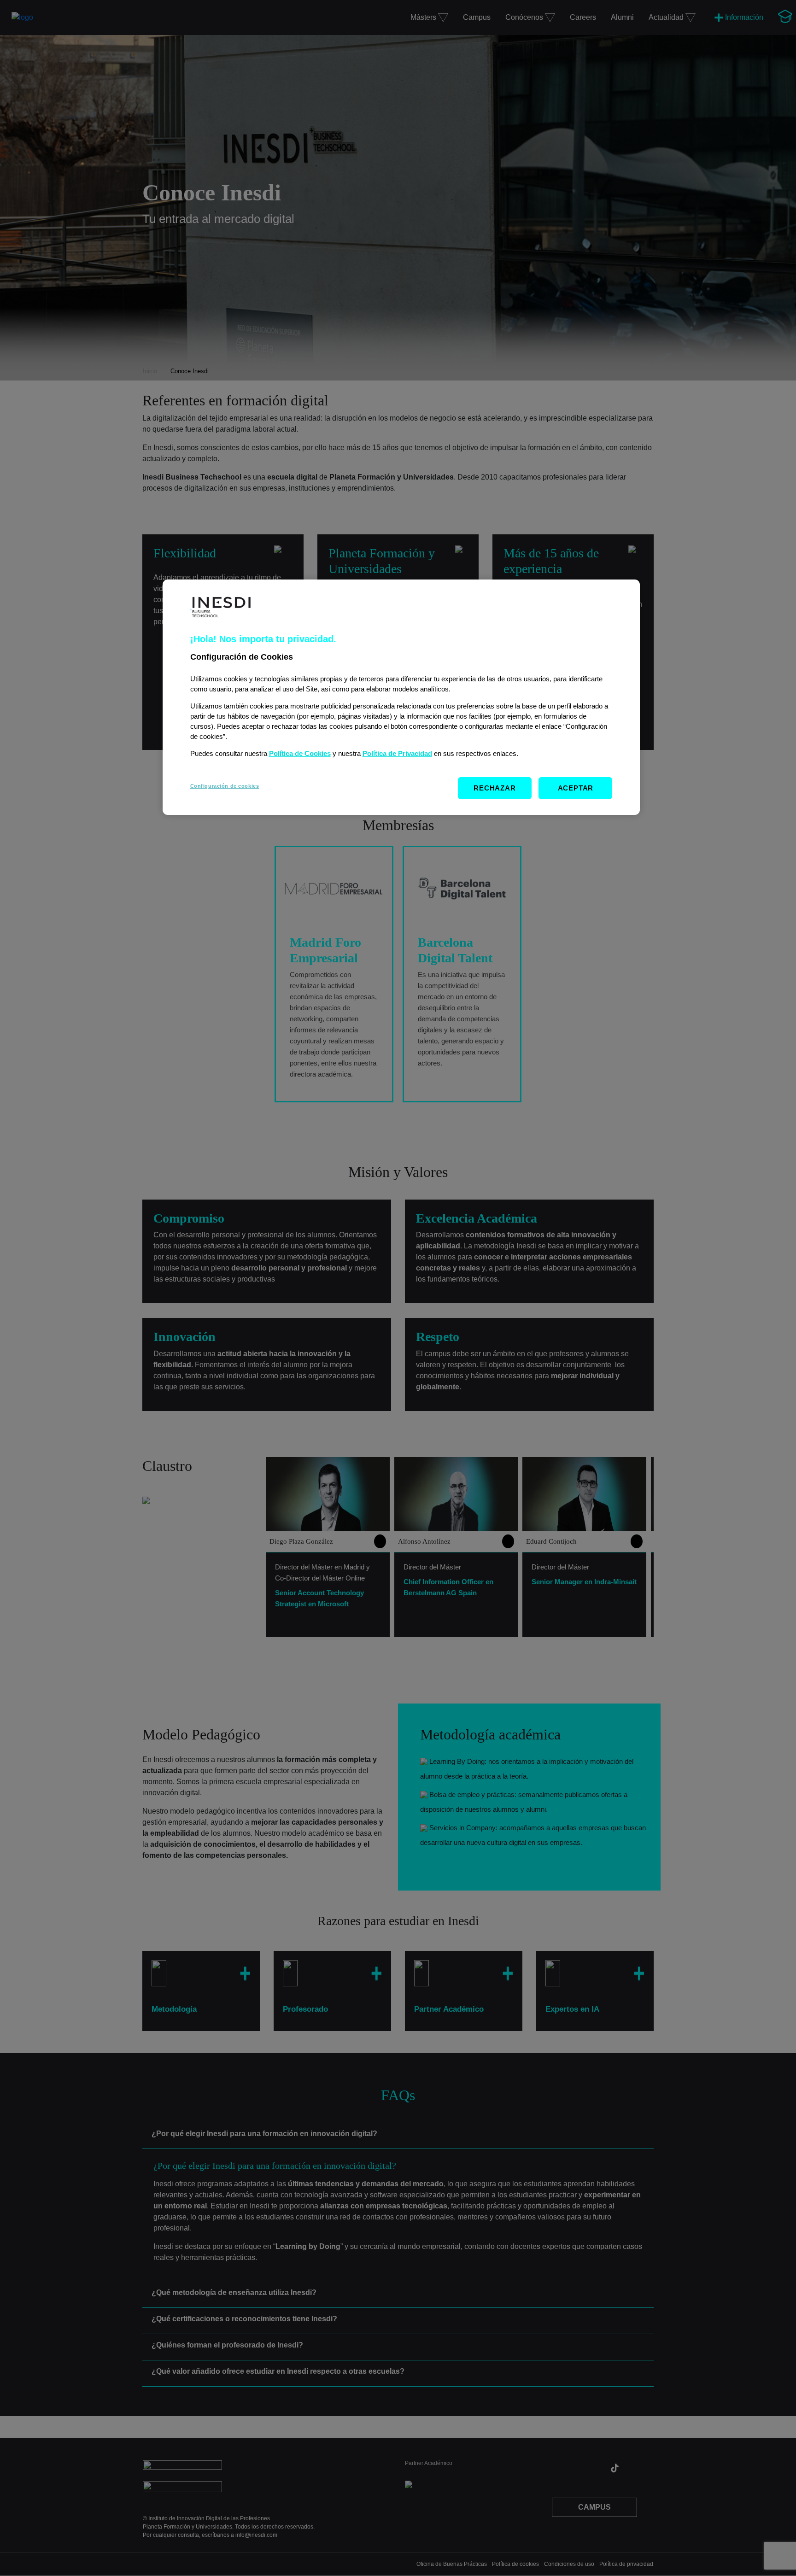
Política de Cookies (300, 754)
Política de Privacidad (397, 754)
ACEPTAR (576, 788)
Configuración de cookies (225, 786)
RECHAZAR (495, 788)
